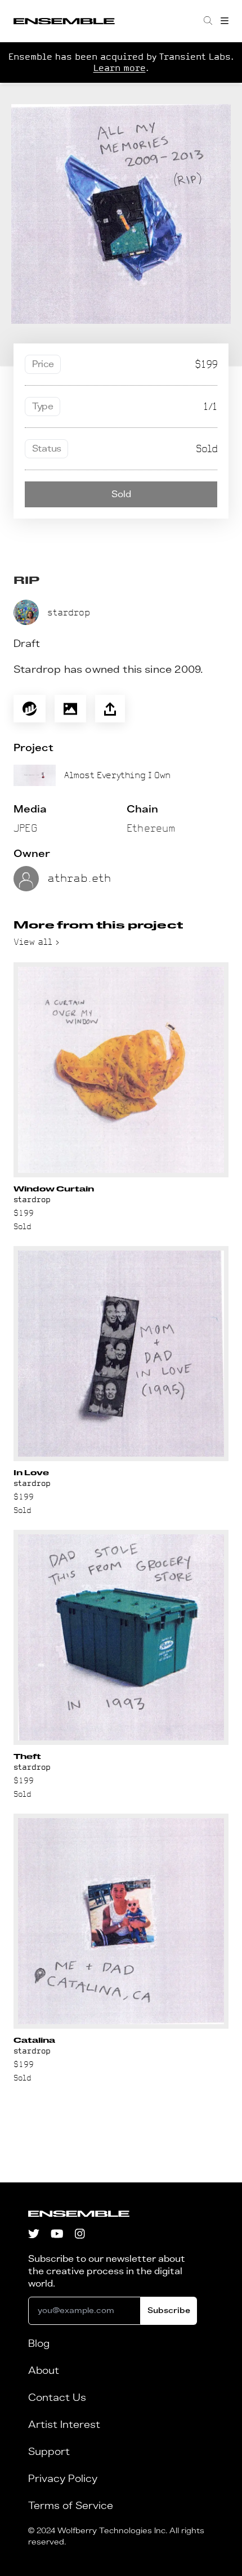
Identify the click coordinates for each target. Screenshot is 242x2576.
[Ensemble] (64, 21)
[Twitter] (34, 2235)
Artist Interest (64, 2425)
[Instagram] (80, 2235)
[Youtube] (57, 2235)
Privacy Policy (63, 2479)
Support (49, 2452)
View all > (37, 942)
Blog (39, 2344)
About (44, 2371)
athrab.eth (79, 878)
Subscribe (169, 2311)
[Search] (208, 21)
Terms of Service (71, 2506)
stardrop (69, 612)
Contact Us (57, 2398)
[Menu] (225, 21)
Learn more (120, 68)
